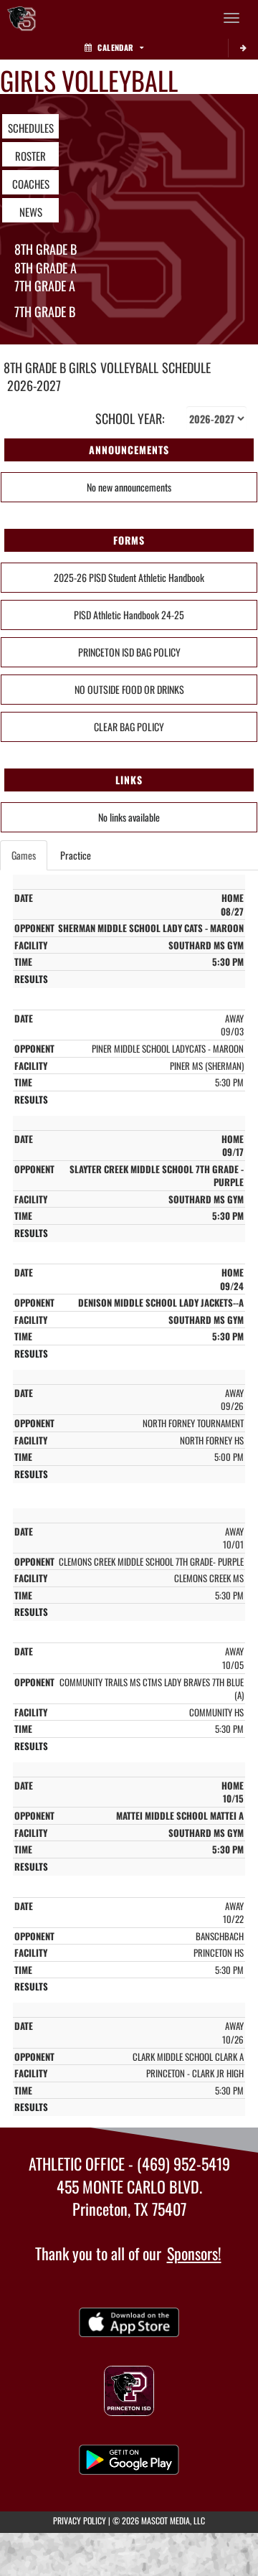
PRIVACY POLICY (80, 2520)
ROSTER (30, 156)
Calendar (115, 47)
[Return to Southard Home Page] (21, 18)
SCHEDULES (31, 128)
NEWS (31, 212)
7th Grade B (45, 311)
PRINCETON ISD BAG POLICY (129, 652)
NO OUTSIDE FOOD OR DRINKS (129, 689)
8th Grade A (46, 268)
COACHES (31, 184)
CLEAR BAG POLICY (129, 727)
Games (24, 855)
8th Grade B (46, 249)
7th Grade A (45, 286)
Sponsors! (194, 2253)
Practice (76, 855)
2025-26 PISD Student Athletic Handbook (129, 577)
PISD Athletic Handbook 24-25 (129, 615)
